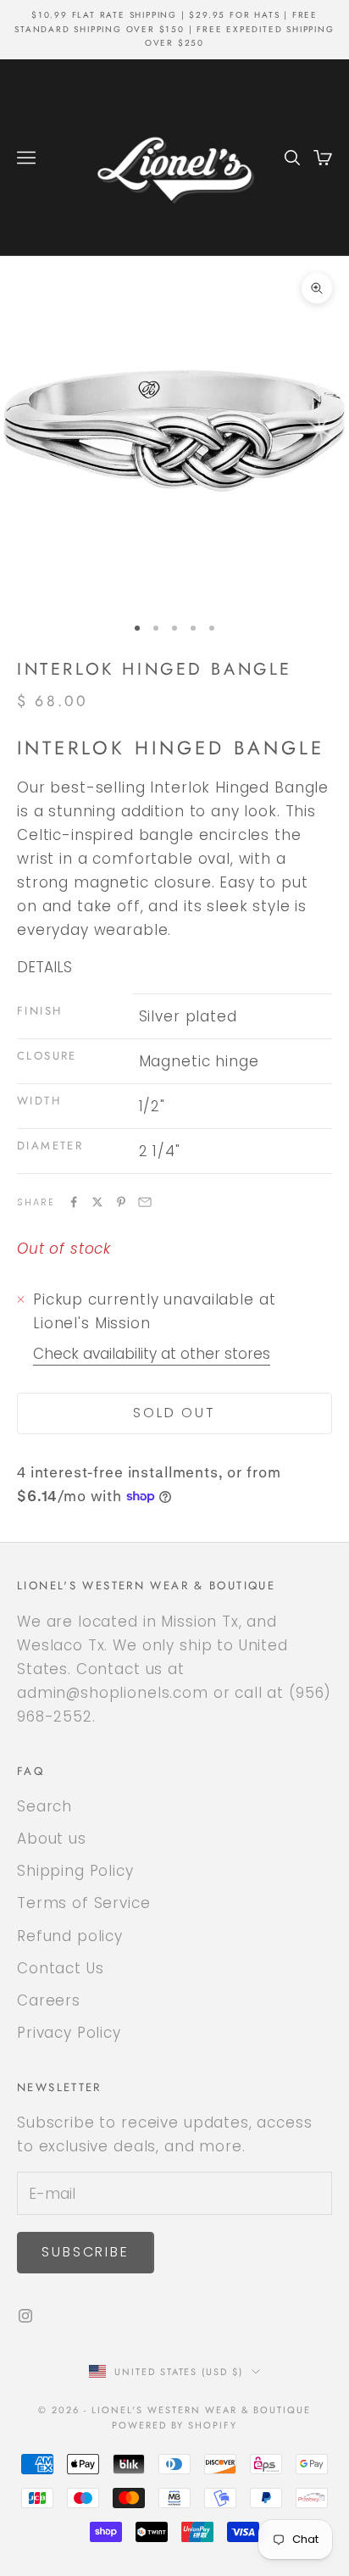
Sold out (174, 1413)
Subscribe (86, 2252)
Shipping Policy (75, 1871)
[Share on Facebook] (74, 1202)
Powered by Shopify (175, 2425)
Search (44, 1806)
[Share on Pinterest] (121, 1202)
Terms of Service (84, 1903)
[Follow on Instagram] (25, 2316)
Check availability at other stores (152, 1354)
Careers (49, 2000)
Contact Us (61, 1968)
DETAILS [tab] (44, 967)
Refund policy (70, 1936)
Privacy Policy (69, 2033)
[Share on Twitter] (97, 1202)
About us (52, 1839)
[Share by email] (145, 1202)
